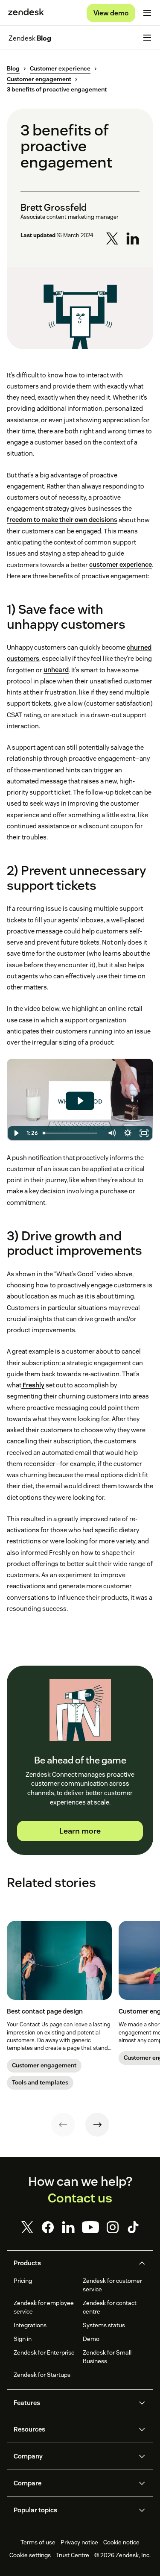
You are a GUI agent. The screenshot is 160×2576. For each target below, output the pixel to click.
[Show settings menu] (128, 1133)
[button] (73, 2263)
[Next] (97, 2125)
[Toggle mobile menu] (147, 13)
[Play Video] (16, 1133)
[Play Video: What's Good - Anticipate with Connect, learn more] (80, 1101)
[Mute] (111, 1133)
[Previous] (63, 2125)
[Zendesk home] (26, 13)
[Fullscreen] (144, 1133)
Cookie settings (30, 2555)
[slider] (72, 1133)
